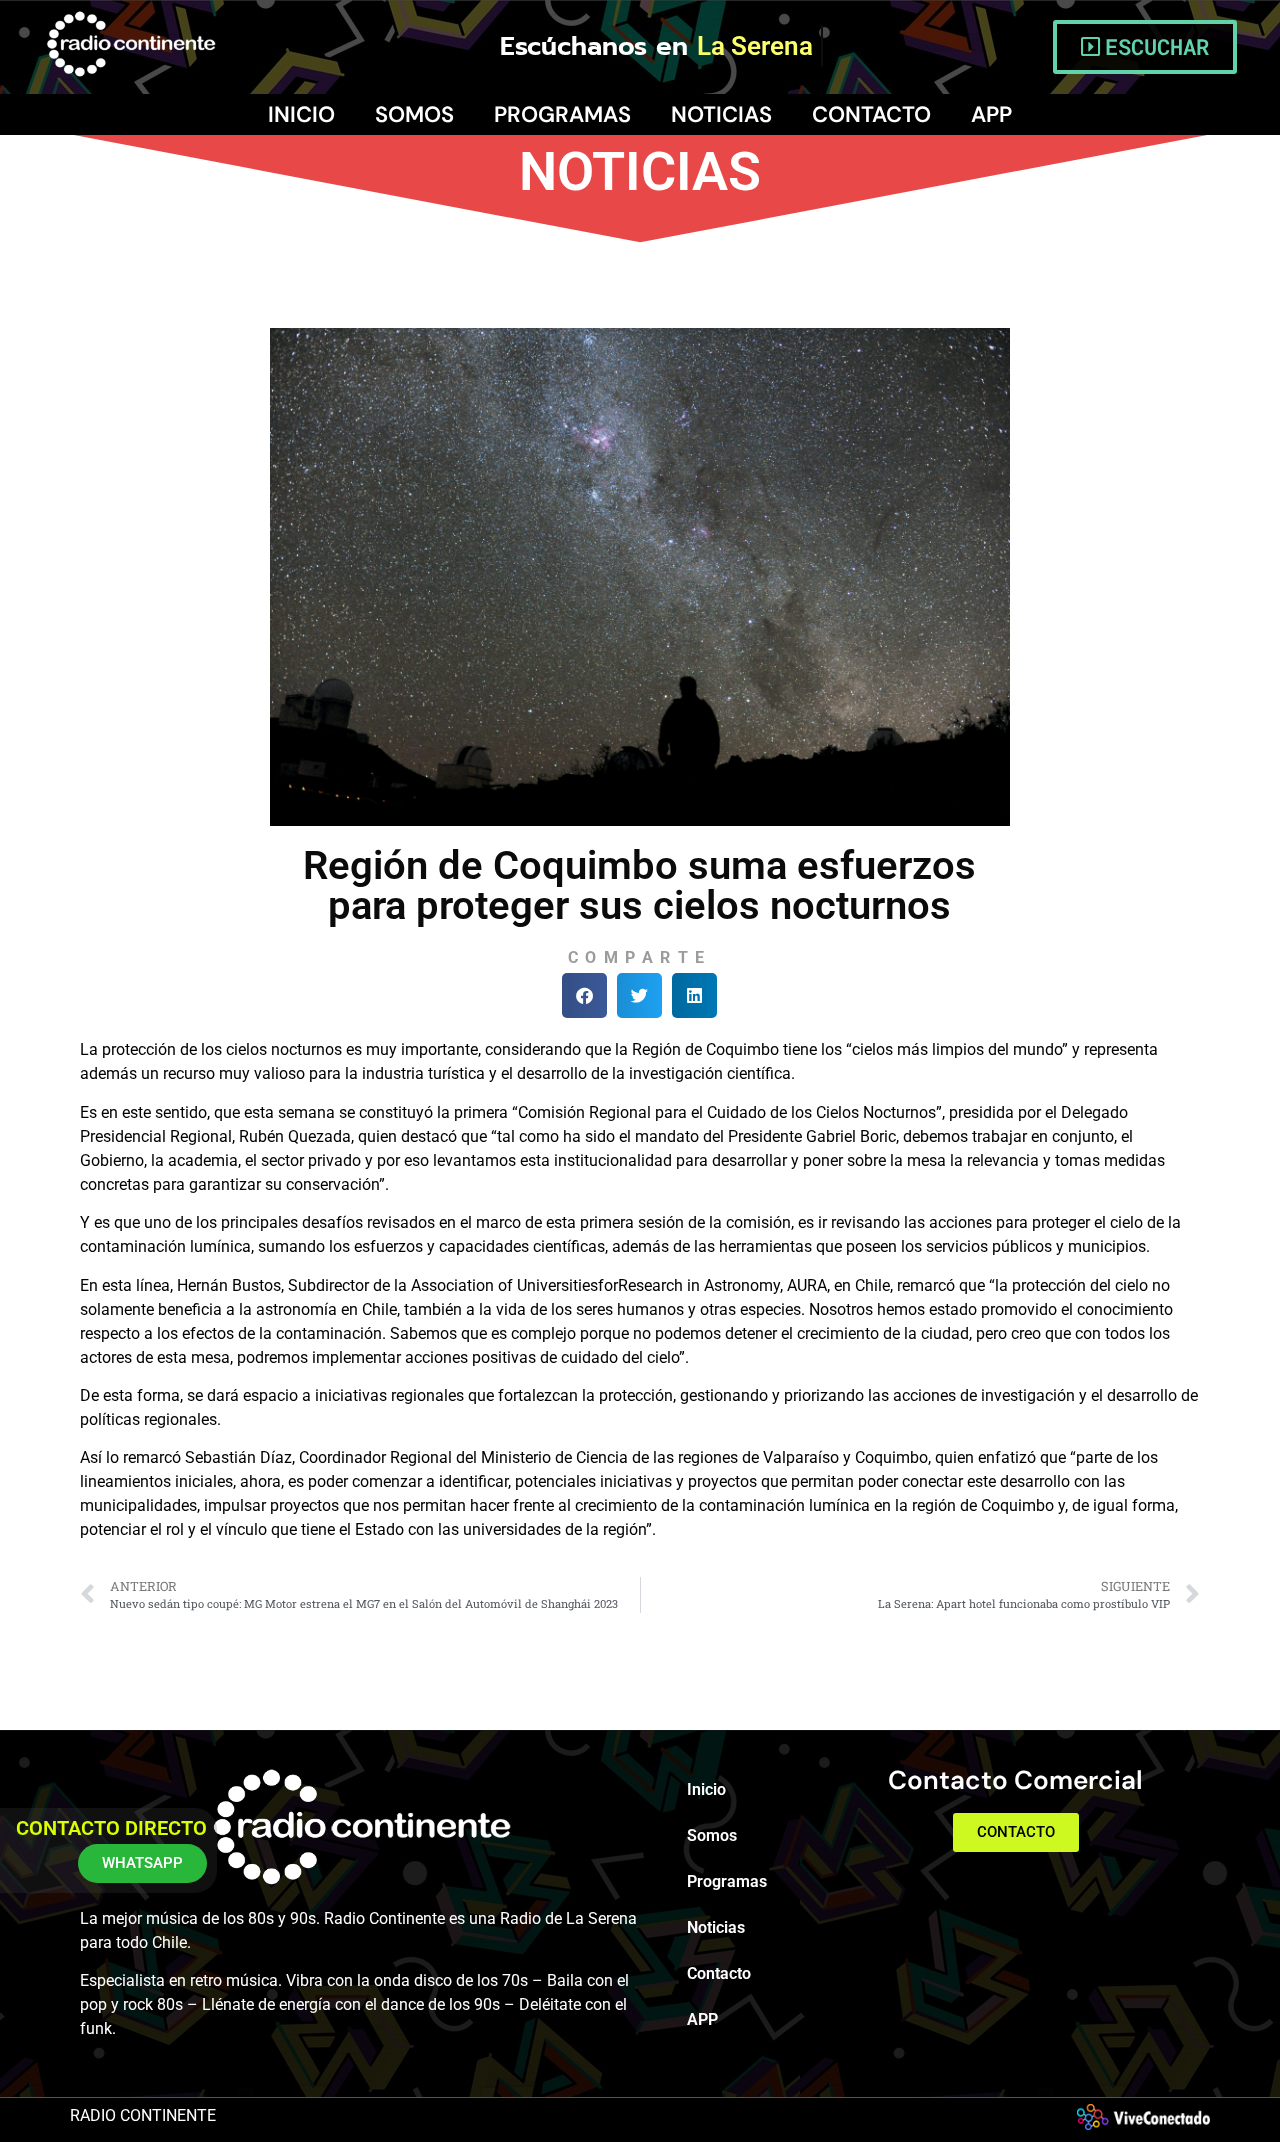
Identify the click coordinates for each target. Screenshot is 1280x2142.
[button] (584, 995)
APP (991, 114)
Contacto (871, 114)
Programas (562, 114)
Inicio (301, 114)
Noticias (721, 114)
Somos (414, 114)
